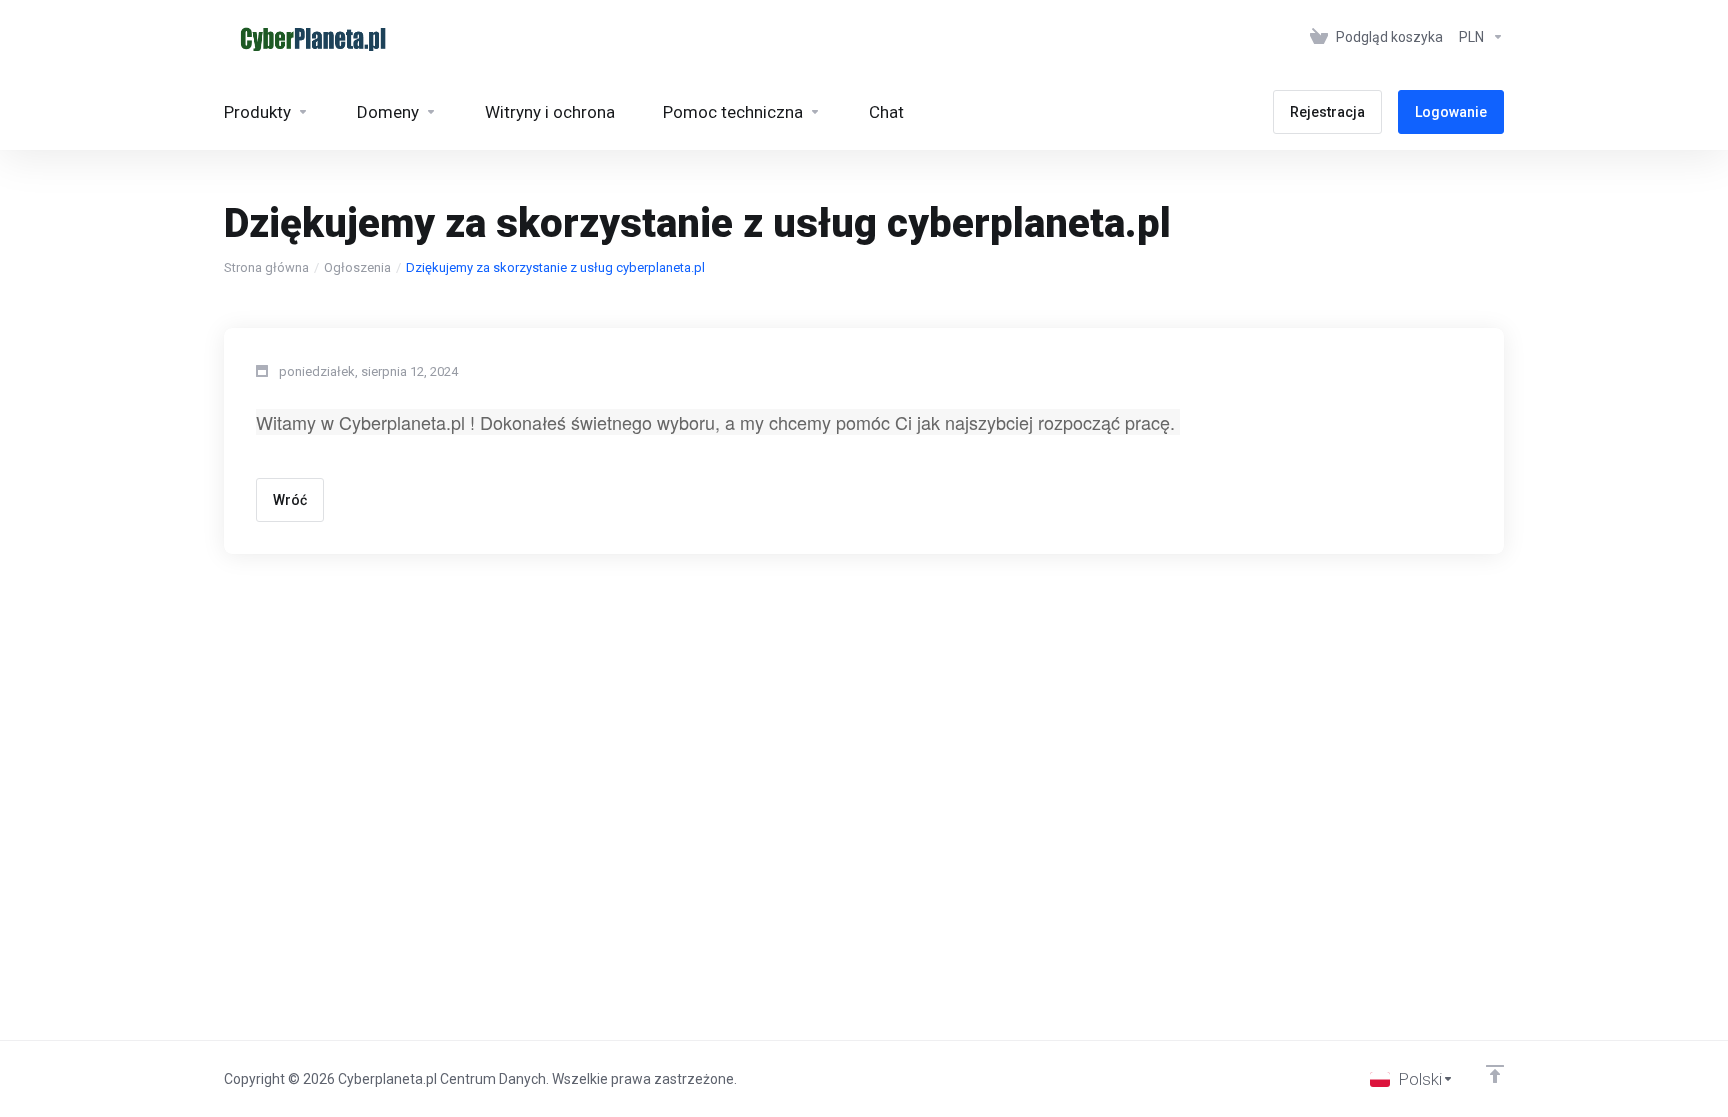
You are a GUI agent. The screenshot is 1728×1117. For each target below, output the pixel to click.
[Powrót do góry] (1495, 1074)
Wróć (290, 500)
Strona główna (266, 267)
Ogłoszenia (357, 267)
